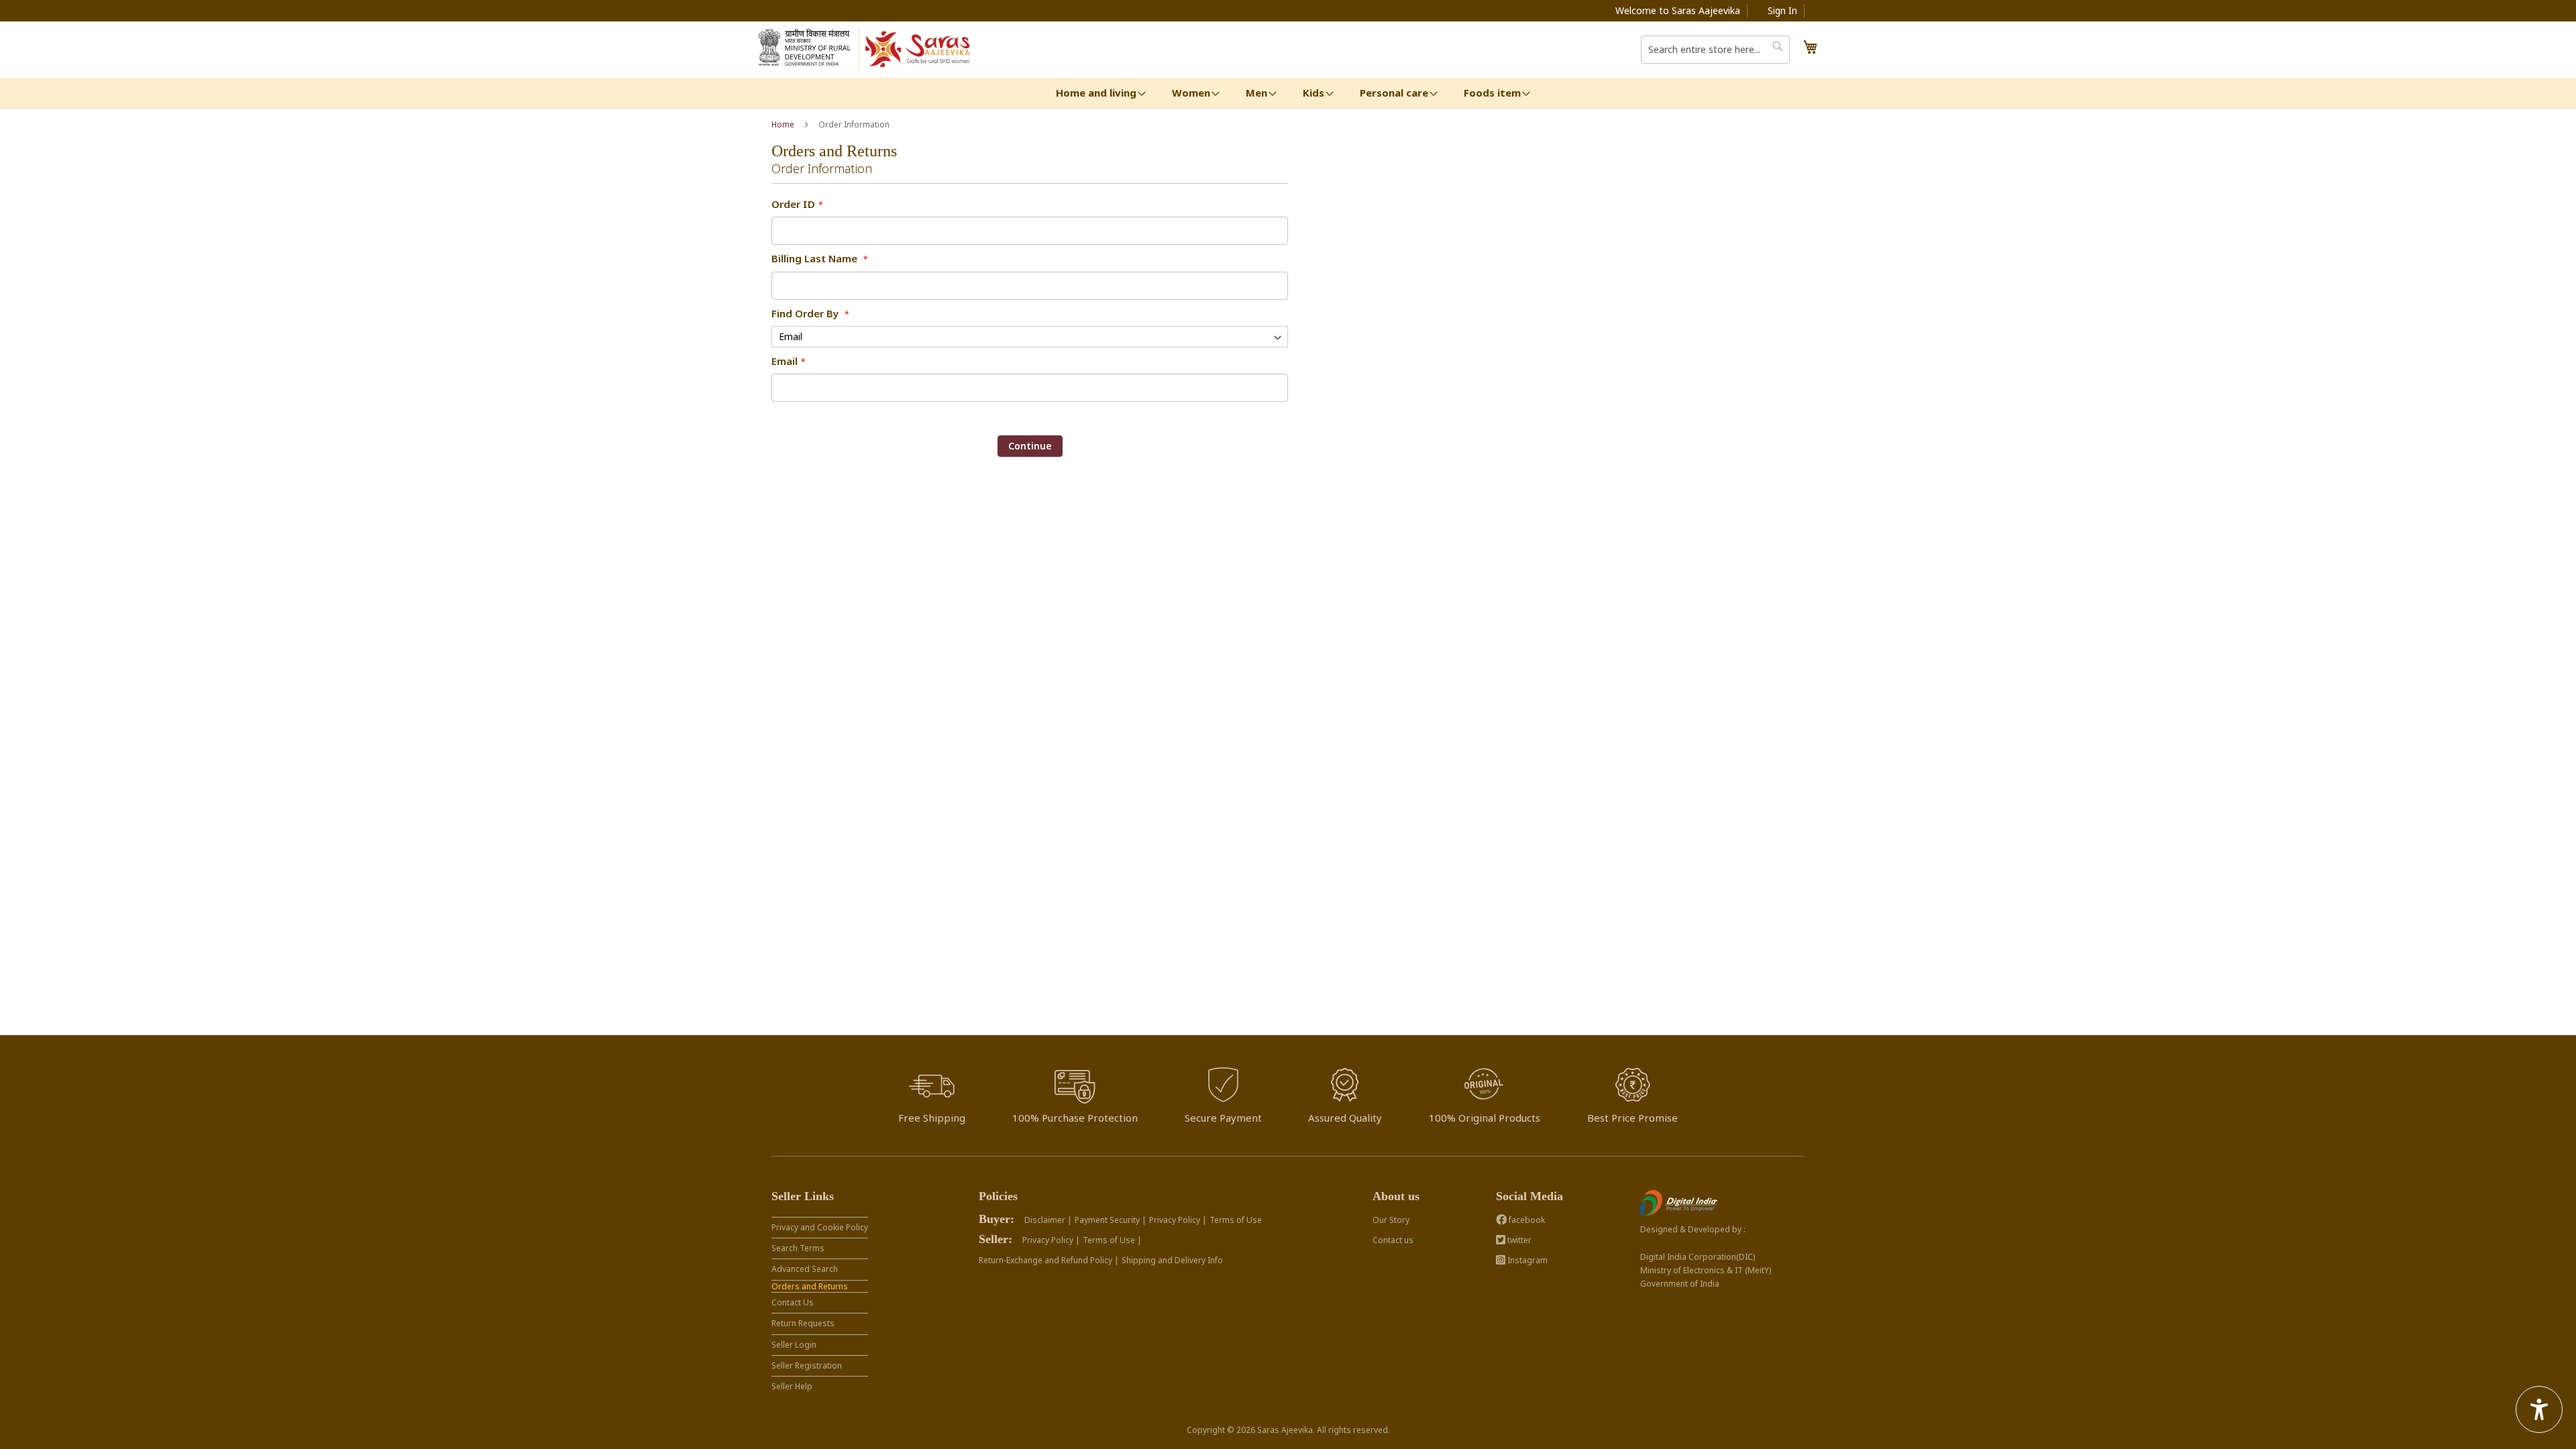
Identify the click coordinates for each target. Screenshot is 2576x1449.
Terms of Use (1236, 1220)
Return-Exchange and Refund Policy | (1049, 1260)
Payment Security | (1111, 1220)
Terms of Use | (1112, 1240)
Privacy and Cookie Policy (820, 1227)
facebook (1526, 1220)
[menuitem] (1096, 93)
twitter (1518, 1240)
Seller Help (792, 1386)
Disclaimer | (1048, 1220)
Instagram (1526, 1260)
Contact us (1393, 1240)
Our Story (1391, 1220)
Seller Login (794, 1345)
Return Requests (803, 1323)
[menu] (1288, 93)
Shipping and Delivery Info (1172, 1260)
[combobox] (1715, 50)
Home (784, 124)
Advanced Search (805, 1269)
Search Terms (798, 1248)
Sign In (1782, 10)
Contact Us (793, 1302)
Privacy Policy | (1178, 1220)
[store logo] (918, 50)
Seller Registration (807, 1365)
